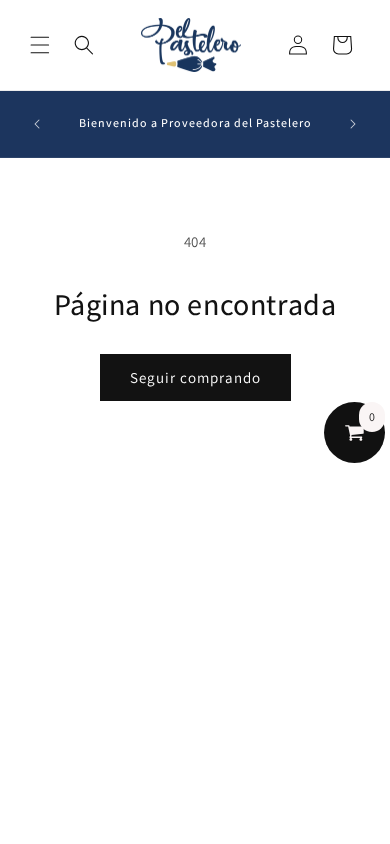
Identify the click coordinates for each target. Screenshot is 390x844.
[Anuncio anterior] (37, 124)
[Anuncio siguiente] (353, 124)
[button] (40, 45)
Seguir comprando (195, 377)
